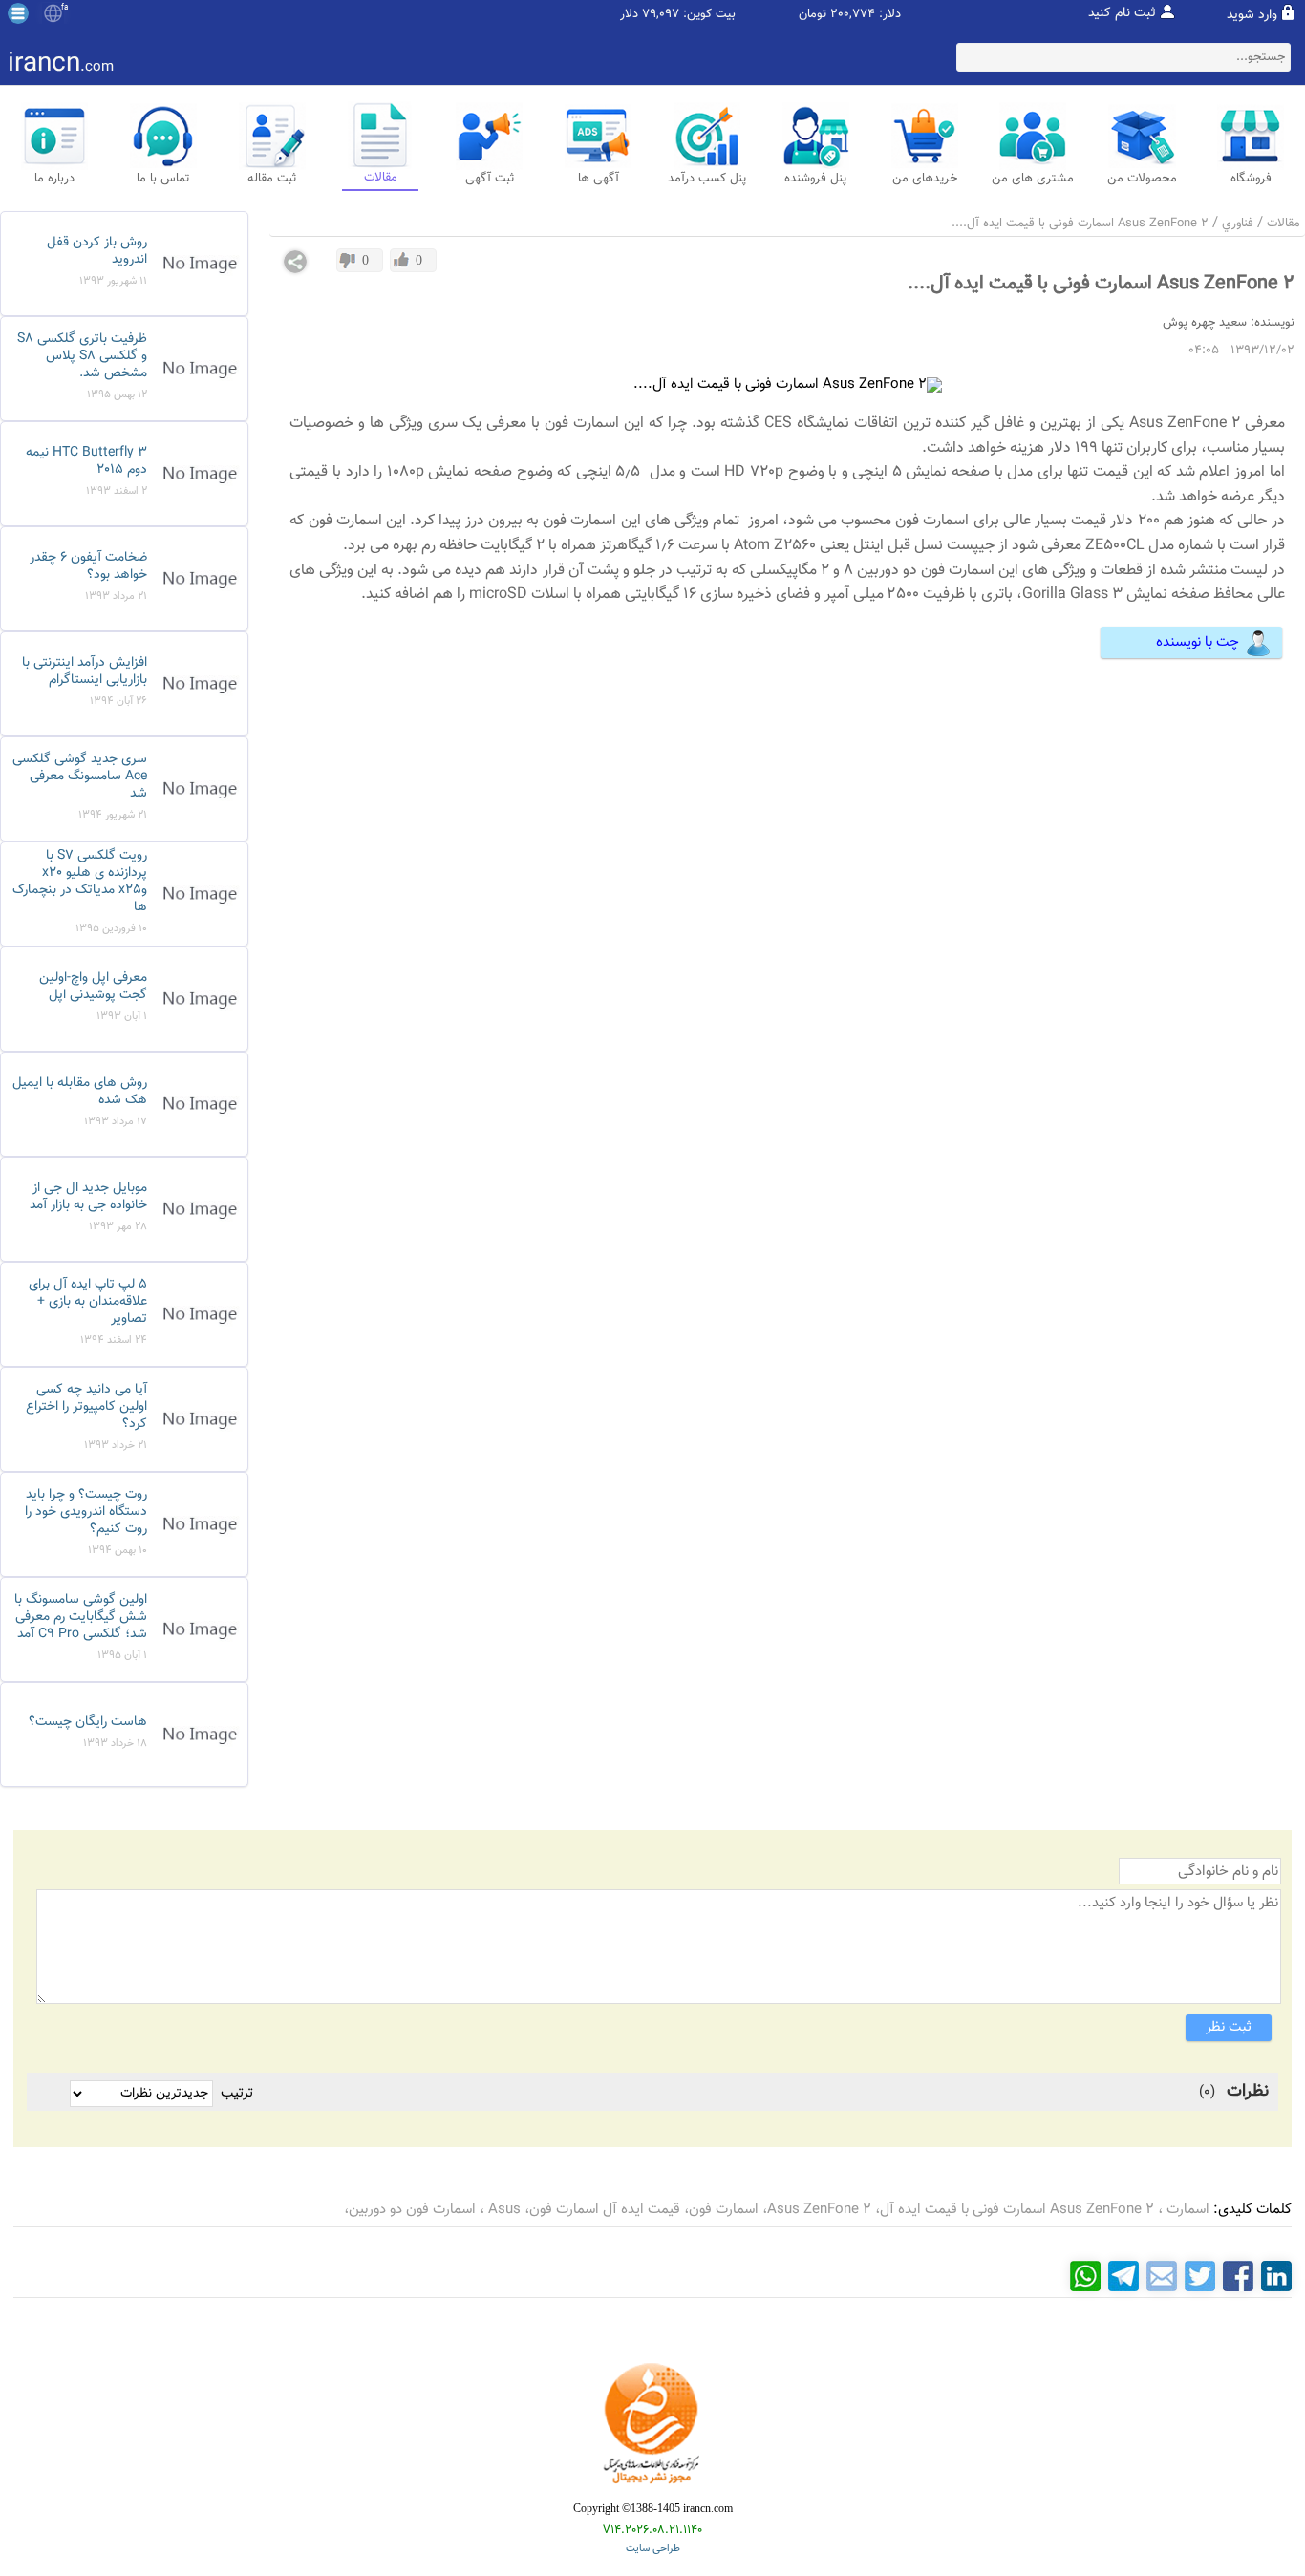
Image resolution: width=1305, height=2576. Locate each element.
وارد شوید (1252, 15)
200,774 (853, 15)
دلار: (890, 15)
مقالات (1284, 224)
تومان (813, 15)
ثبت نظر (1229, 2027)
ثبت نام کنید (1122, 13)
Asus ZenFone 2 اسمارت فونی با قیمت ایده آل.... (1080, 224)
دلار (629, 15)
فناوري (1238, 224)
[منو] (18, 13)
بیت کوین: (709, 15)
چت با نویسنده (1198, 642)
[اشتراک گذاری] (295, 262)
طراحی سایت (653, 2549)
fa (64, 8)
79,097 (661, 15)
